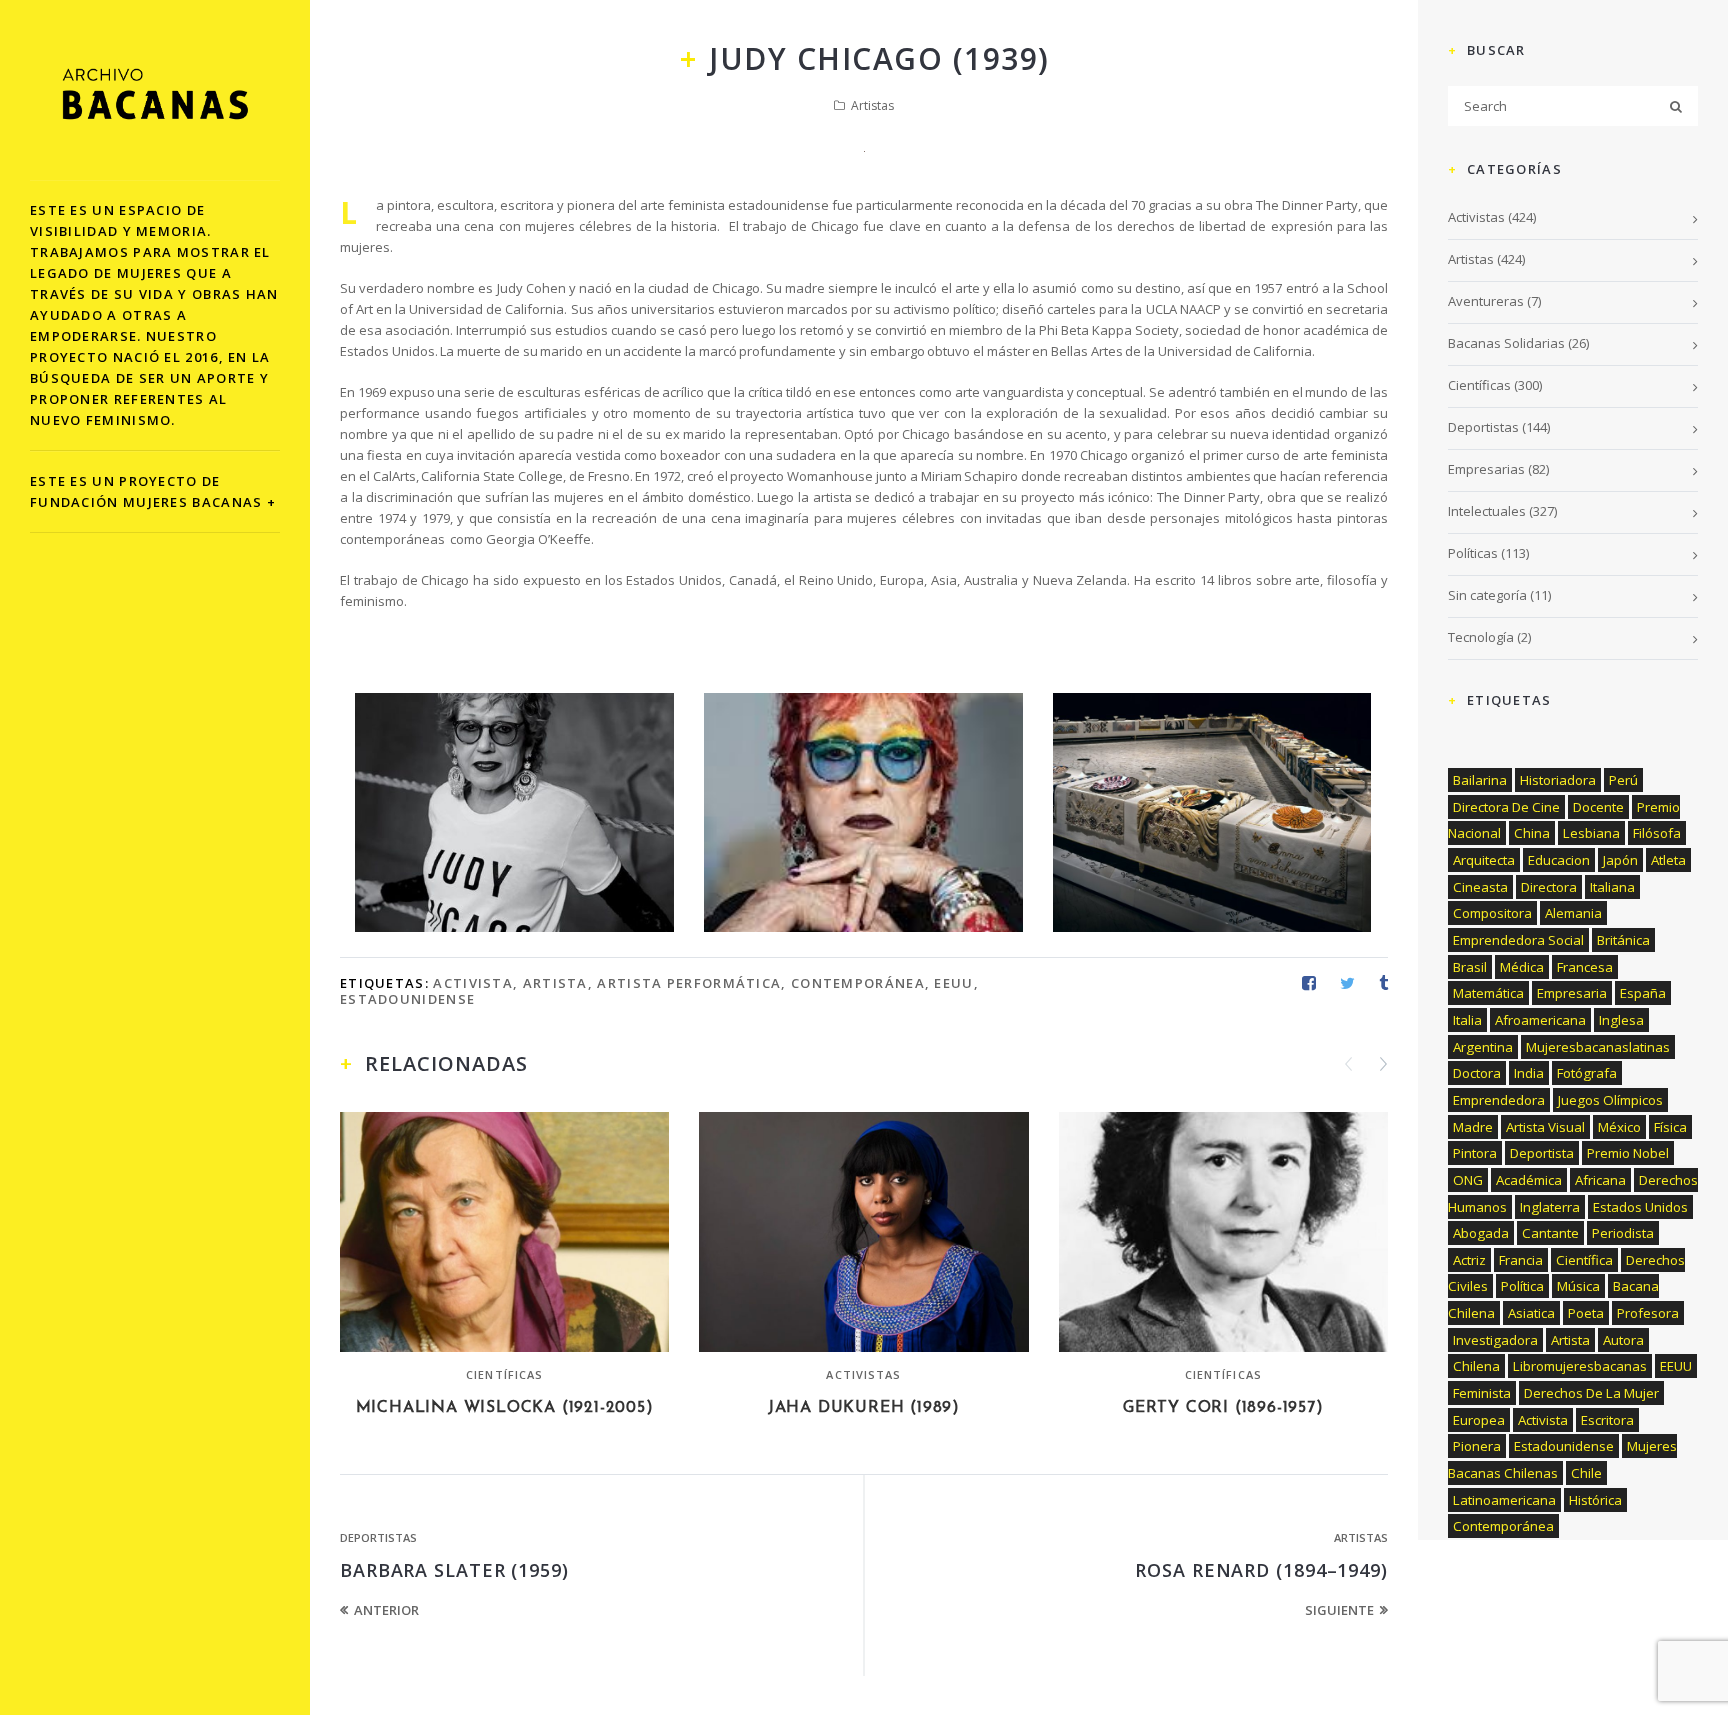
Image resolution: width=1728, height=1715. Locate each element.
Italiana (1612, 887)
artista (555, 983)
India (1529, 1073)
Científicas (504, 1374)
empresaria (1572, 993)
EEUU (953, 983)
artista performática (689, 983)
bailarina (1480, 780)
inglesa (1621, 1020)
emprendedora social (1518, 940)
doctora (1477, 1073)
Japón (1620, 860)
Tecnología (1481, 637)
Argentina (1483, 1047)
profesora (1648, 1313)
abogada (1481, 1233)
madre (1473, 1127)
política (1522, 1286)
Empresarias (1486, 469)
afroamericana (1540, 1020)
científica (1584, 1260)
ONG (1468, 1180)
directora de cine (1506, 807)
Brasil (1470, 967)
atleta (1668, 860)
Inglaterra (1550, 1207)
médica (1522, 967)
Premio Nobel (1628, 1153)
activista (473, 983)
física (1670, 1127)
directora (1549, 887)
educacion (1559, 860)
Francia (1521, 1260)
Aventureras (1486, 301)
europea (1479, 1420)
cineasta (1480, 887)
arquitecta (1484, 860)
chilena (1476, 1366)
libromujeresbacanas (1580, 1366)
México (1619, 1127)
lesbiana (1591, 833)
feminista (1482, 1393)
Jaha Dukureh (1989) (864, 1408)
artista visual (1545, 1127)
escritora (1607, 1420)
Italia (1467, 1020)
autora (1623, 1340)
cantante (1550, 1233)
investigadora (1495, 1340)
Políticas (1473, 553)
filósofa (1657, 833)
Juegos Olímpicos (1610, 1100)
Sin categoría (1487, 595)
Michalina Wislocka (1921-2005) (505, 1408)
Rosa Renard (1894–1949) (1261, 1570)
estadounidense (407, 999)
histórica (1595, 1500)
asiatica (1531, 1313)
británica (1623, 940)
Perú (1623, 780)
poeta (1586, 1313)
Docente (1598, 807)
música (1578, 1286)
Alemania (1573, 913)
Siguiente (1339, 1610)
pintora (1475, 1153)
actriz (1469, 1260)
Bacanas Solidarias (1506, 343)
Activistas (863, 1374)
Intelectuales (1487, 511)
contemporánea (858, 983)
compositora (1492, 913)
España (1643, 993)
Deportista (1542, 1153)
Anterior (386, 1610)
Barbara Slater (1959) (454, 1570)
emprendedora (1499, 1100)
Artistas (872, 105)
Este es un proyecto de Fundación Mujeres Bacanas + (153, 491)
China (1532, 833)
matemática (1488, 993)
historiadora (1558, 780)
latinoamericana (1504, 1500)
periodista (1623, 1233)
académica (1529, 1180)
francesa (1585, 967)
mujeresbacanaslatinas (1598, 1047)
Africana (1600, 1180)
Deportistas (378, 1537)
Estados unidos (1640, 1207)
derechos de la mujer (1591, 1393)
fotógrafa (1587, 1073)
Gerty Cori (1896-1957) (1223, 1408)
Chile (1586, 1473)
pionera (1477, 1446)
